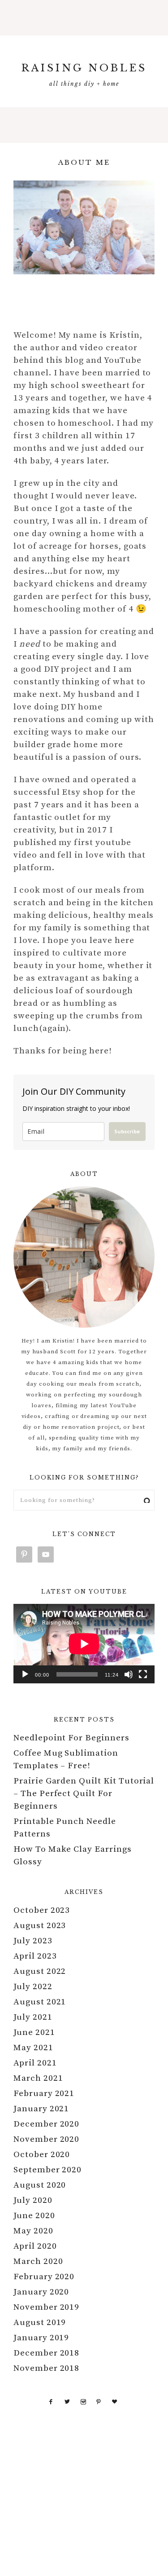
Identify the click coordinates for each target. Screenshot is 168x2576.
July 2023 (33, 1941)
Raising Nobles (84, 68)
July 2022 (33, 1987)
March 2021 (38, 2078)
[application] (84, 1644)
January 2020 (41, 2292)
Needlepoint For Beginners (71, 1738)
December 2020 (46, 2124)
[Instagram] (83, 2401)
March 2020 (38, 2261)
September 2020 (47, 2170)
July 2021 (33, 2017)
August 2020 (40, 2185)
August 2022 (40, 1971)
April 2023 (35, 1956)
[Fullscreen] (143, 1674)
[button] (84, 18)
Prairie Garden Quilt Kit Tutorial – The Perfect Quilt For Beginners (84, 1794)
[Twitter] (67, 2401)
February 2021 (44, 2094)
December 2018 (46, 2353)
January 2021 (41, 2109)
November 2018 (46, 2368)
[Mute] (129, 1674)
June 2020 (34, 2216)
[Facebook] (51, 2401)
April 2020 (35, 2246)
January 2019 (41, 2338)
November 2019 (46, 2307)
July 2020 (33, 2200)
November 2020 (46, 2139)
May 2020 (33, 2231)
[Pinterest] (99, 2401)
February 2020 (44, 2277)
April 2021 (35, 2063)
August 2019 (40, 2323)
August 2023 (40, 1926)
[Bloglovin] (115, 2401)
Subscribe (127, 1131)
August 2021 (40, 2002)
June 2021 (34, 2032)
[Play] (25, 1674)
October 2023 (42, 1910)
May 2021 (33, 2048)
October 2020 (42, 2155)
